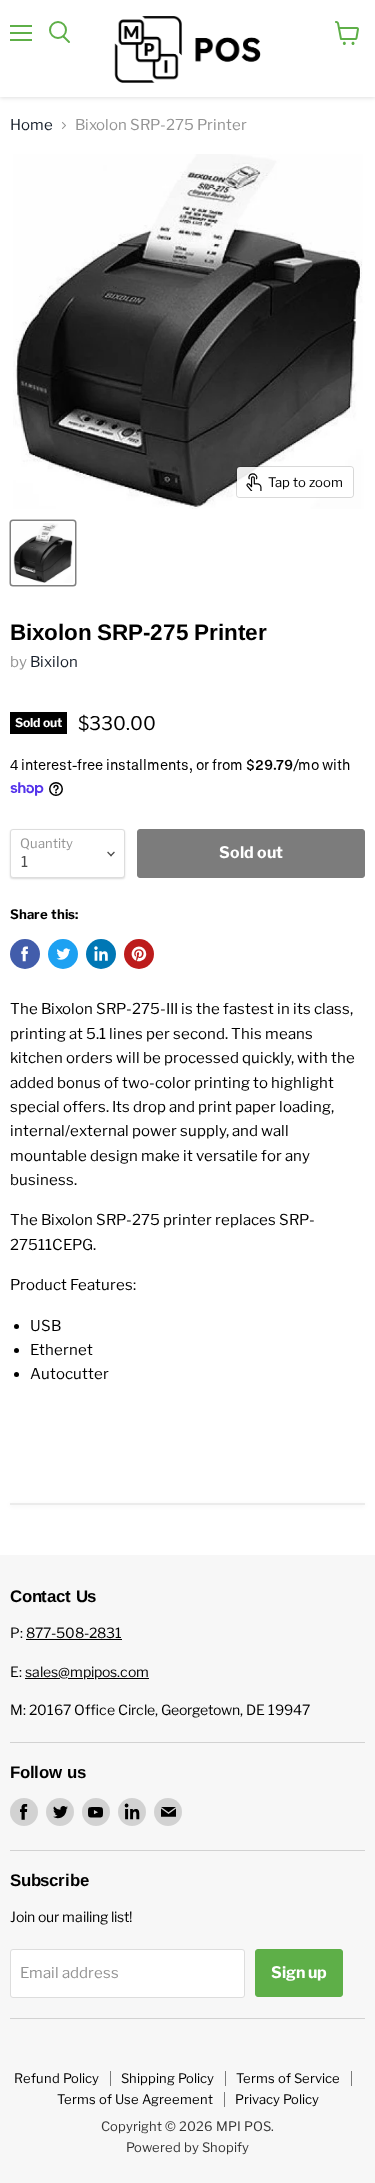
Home (31, 125)
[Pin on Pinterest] (139, 954)
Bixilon (54, 662)
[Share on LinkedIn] (101, 954)
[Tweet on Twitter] (63, 954)
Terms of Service (288, 2078)
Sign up (299, 1972)
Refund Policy (56, 2078)
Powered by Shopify (187, 2147)
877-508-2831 (74, 1632)
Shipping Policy (167, 2078)
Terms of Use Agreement (135, 2099)
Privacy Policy (277, 2099)
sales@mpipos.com (87, 1671)
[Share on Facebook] (25, 954)
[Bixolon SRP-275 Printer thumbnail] (43, 553)
